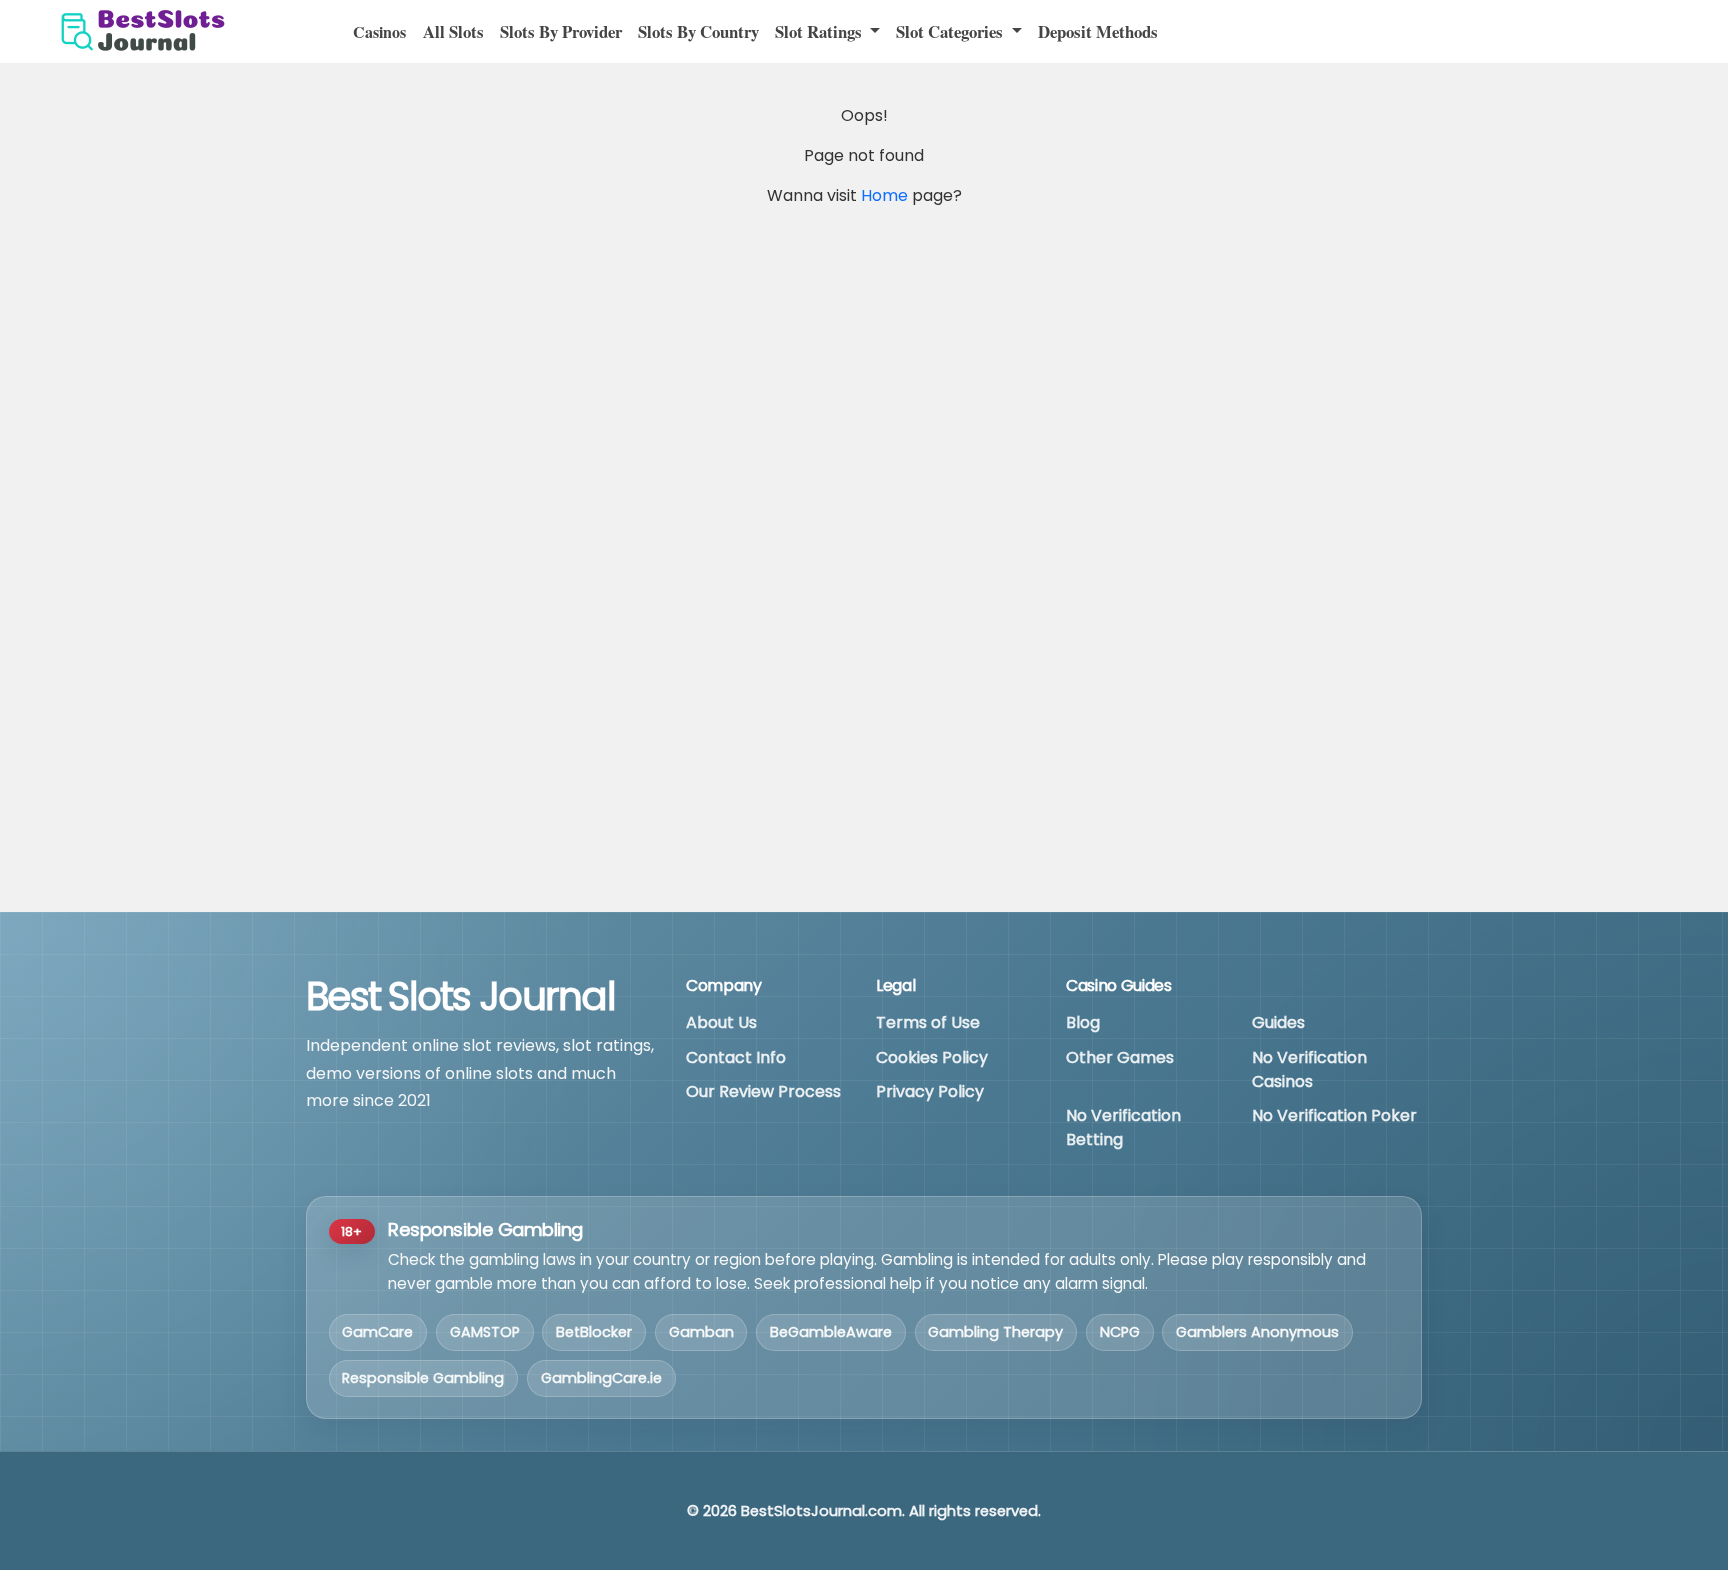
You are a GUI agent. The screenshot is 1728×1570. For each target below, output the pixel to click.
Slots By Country (698, 31)
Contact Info (736, 1057)
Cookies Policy (932, 1057)
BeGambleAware (831, 1332)
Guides (1278, 1022)
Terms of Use (928, 1022)
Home (884, 195)
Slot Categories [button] (951, 31)
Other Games (1120, 1057)
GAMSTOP (485, 1332)
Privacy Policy (930, 1091)
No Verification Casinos (1309, 1069)
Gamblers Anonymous (1257, 1332)
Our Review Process (763, 1091)
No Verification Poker (1334, 1115)
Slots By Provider (561, 31)
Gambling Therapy (995, 1332)
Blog (1083, 1022)
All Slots (453, 31)
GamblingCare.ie (601, 1378)
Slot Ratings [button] (820, 31)
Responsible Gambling (423, 1378)
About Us (721, 1022)
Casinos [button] (379, 31)
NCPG (1120, 1332)
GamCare (377, 1332)
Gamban (701, 1332)
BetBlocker (594, 1332)
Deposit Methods (1098, 31)
